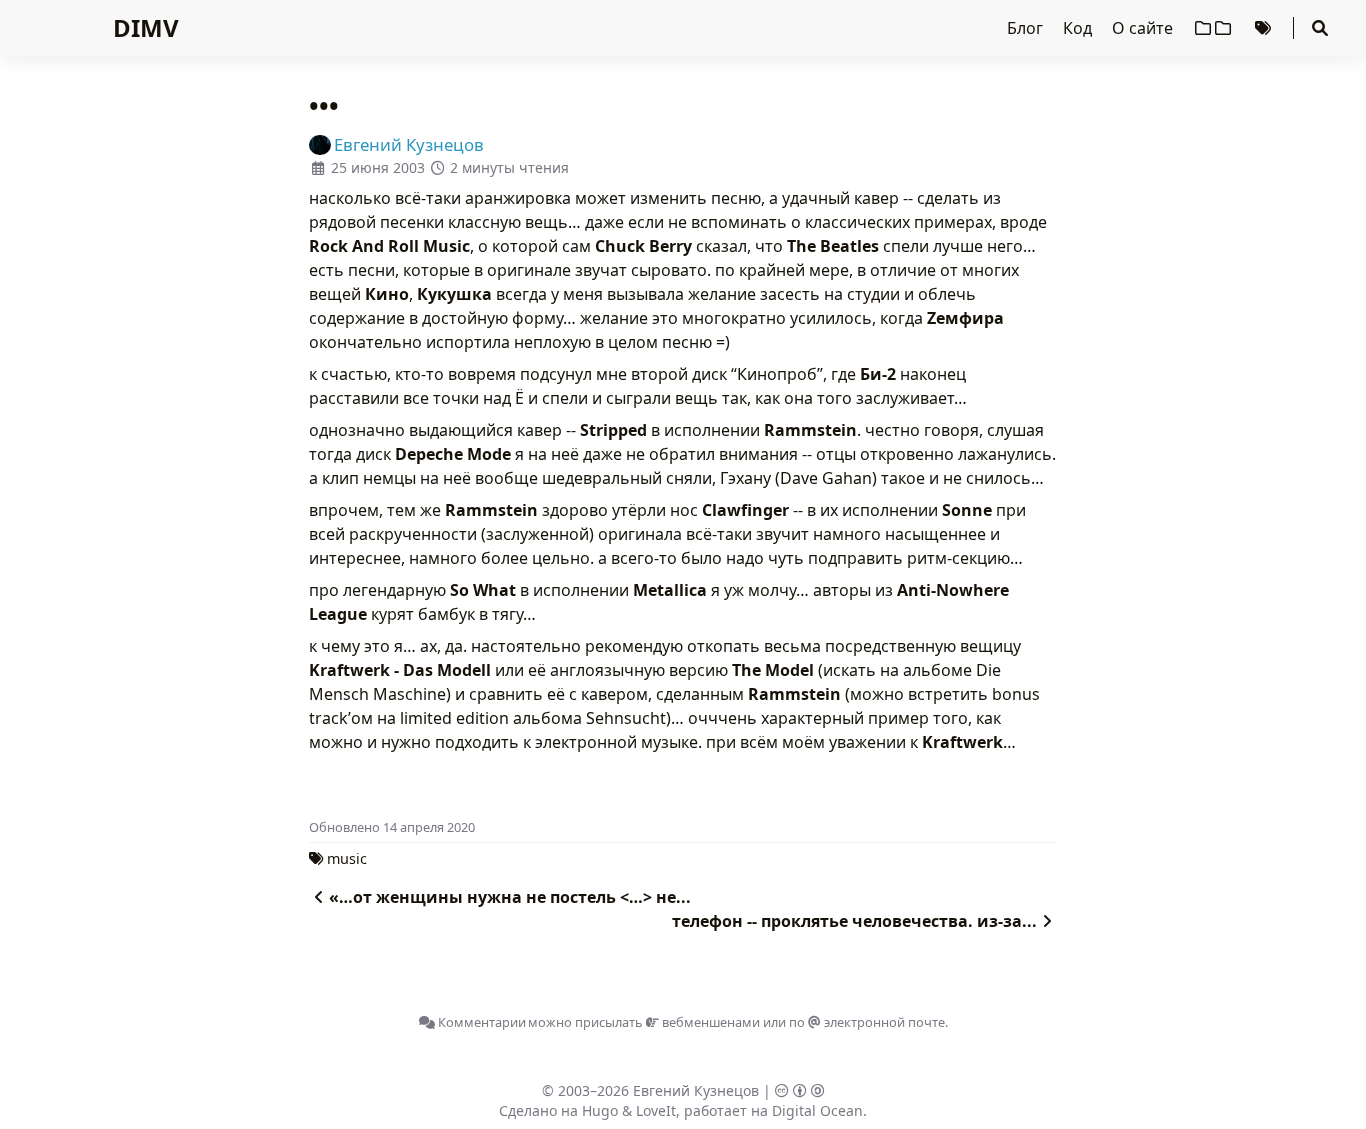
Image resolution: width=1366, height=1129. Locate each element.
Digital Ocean (817, 1110)
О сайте (1144, 28)
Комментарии (480, 1022)
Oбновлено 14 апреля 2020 (392, 827)
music (347, 858)
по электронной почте (867, 1022)
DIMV (146, 27)
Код (1079, 28)
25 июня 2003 (378, 167)
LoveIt (656, 1110)
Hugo (600, 1110)
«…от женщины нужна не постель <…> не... (510, 897)
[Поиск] (1320, 28)
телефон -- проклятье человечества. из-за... (854, 921)
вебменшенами (709, 1022)
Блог (1027, 28)
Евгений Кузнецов (696, 1090)
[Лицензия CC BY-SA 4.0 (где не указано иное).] (800, 1090)
